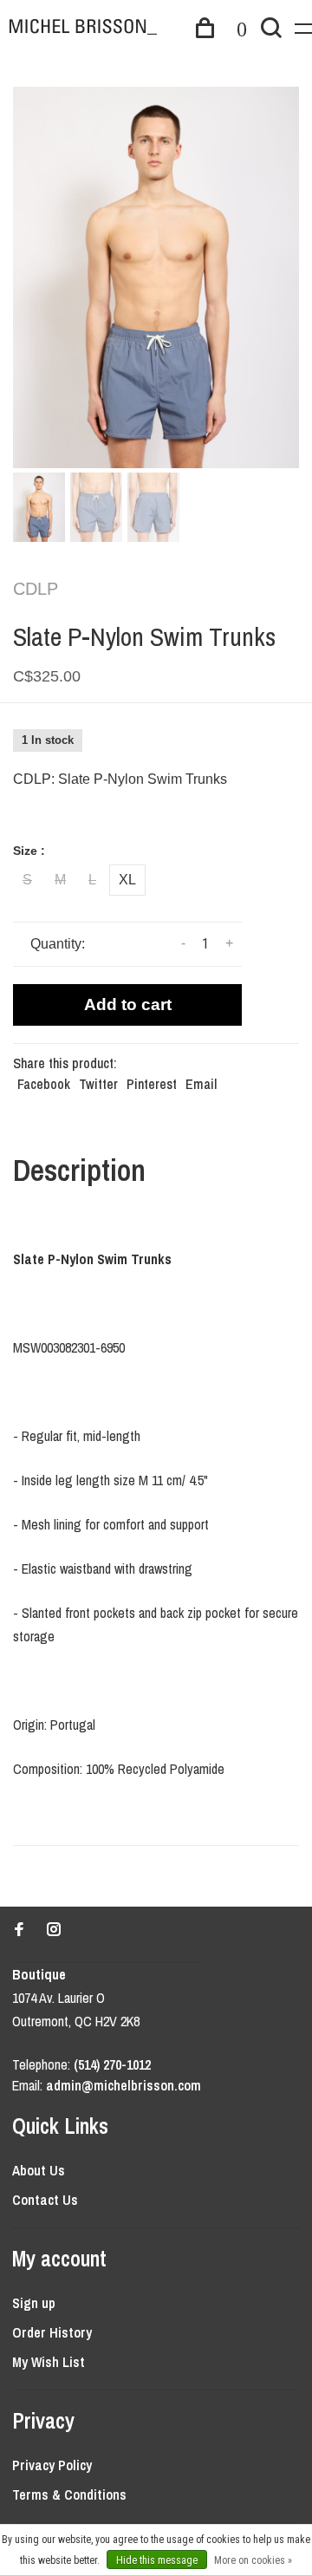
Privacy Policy (52, 2465)
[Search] (271, 30)
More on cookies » (253, 2560)
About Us (39, 2170)
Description (79, 1170)
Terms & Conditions (69, 2494)
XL (127, 880)
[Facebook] (19, 1930)
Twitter (98, 1084)
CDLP (36, 589)
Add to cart (128, 1004)
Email (201, 1084)
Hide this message (157, 2560)
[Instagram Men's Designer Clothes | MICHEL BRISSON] (54, 1930)
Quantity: (58, 944)
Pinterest (152, 1084)
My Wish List (49, 2362)
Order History (52, 2332)
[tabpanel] (156, 277)
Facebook (44, 1084)
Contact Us (45, 2200)
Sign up (34, 2303)
